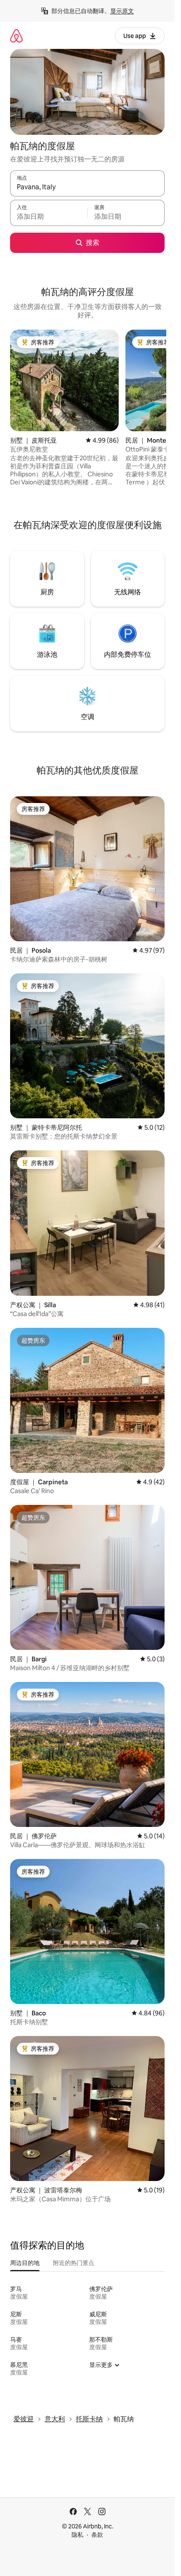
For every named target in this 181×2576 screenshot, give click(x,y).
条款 (97, 2535)
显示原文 (122, 11)
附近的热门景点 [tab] (74, 2263)
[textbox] (49, 217)
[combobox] (87, 187)
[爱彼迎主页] (16, 36)
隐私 (77, 2535)
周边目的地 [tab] (25, 2263)
